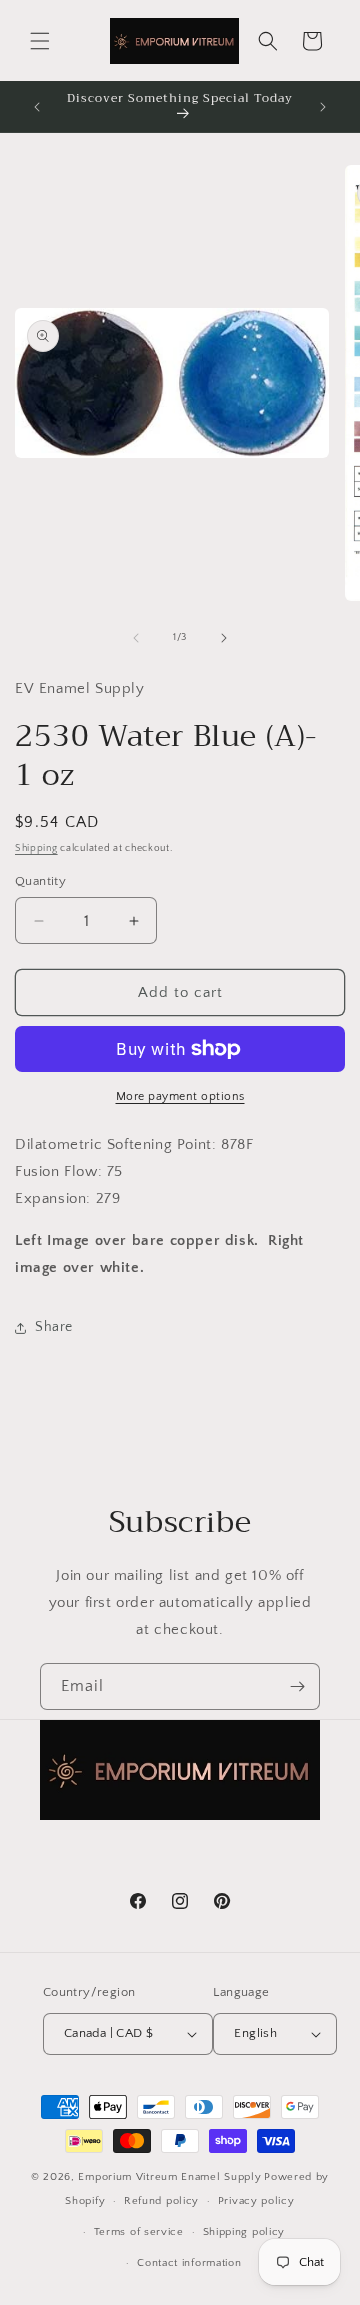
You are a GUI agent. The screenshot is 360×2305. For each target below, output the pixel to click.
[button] (40, 41)
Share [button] (54, 1327)
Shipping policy (244, 2232)
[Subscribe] (297, 1686)
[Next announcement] (323, 107)
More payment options (180, 1096)
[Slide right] (224, 638)
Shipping (36, 848)
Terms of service (139, 2232)
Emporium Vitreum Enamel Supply (169, 2177)
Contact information (189, 2263)
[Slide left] (136, 638)
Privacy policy (256, 2201)
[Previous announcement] (37, 107)
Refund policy (161, 2201)
